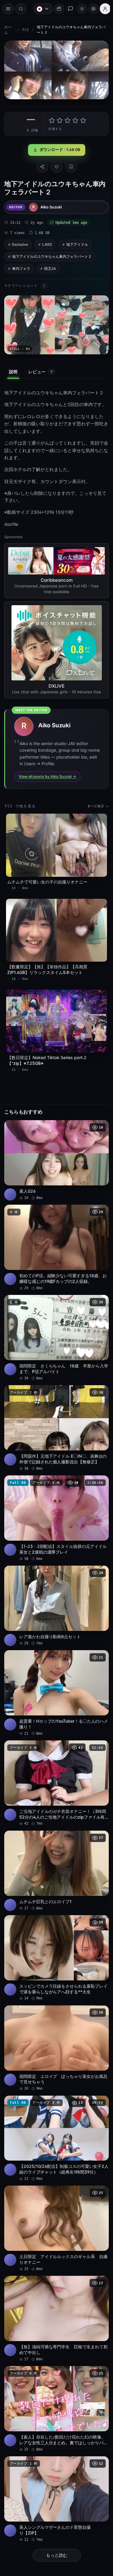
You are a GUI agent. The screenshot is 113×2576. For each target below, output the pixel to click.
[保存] (70, 165)
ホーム (8, 30)
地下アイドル (77, 243)
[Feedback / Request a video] (67, 9)
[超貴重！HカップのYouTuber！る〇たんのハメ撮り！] (55, 1678)
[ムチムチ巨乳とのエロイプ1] (55, 1852)
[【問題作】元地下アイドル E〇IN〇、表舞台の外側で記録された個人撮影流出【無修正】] (55, 1419)
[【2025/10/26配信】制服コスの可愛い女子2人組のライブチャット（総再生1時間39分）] (55, 2115)
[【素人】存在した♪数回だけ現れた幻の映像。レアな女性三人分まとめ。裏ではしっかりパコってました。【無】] (55, 2380)
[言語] (40, 9)
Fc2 (25, 30)
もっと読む (55, 2523)
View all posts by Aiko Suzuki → (47, 780)
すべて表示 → (95, 809)
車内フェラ (21, 267)
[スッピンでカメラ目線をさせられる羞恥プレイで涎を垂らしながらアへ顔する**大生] (55, 1938)
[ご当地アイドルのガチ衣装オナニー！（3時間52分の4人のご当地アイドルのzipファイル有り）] (55, 1767)
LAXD (47, 243)
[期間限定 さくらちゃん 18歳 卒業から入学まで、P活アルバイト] (55, 1331)
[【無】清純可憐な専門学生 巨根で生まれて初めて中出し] (55, 2291)
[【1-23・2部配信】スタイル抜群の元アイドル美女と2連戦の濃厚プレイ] (55, 1508)
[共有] (41, 165)
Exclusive (20, 243)
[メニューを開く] (8, 9)
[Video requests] (56, 9)
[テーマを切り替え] (79, 9)
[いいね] (55, 165)
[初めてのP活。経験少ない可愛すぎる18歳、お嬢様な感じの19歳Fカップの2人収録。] (55, 1243)
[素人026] (55, 1157)
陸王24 (50, 267)
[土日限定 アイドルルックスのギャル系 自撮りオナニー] (55, 2203)
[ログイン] (102, 9)
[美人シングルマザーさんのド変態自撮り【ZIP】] (55, 2468)
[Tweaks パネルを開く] (90, 9)
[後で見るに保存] (98, 1124)
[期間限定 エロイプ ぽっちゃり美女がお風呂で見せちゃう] (55, 2026)
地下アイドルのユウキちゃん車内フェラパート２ (52, 255)
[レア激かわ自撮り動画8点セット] (55, 1593)
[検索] (21, 9)
